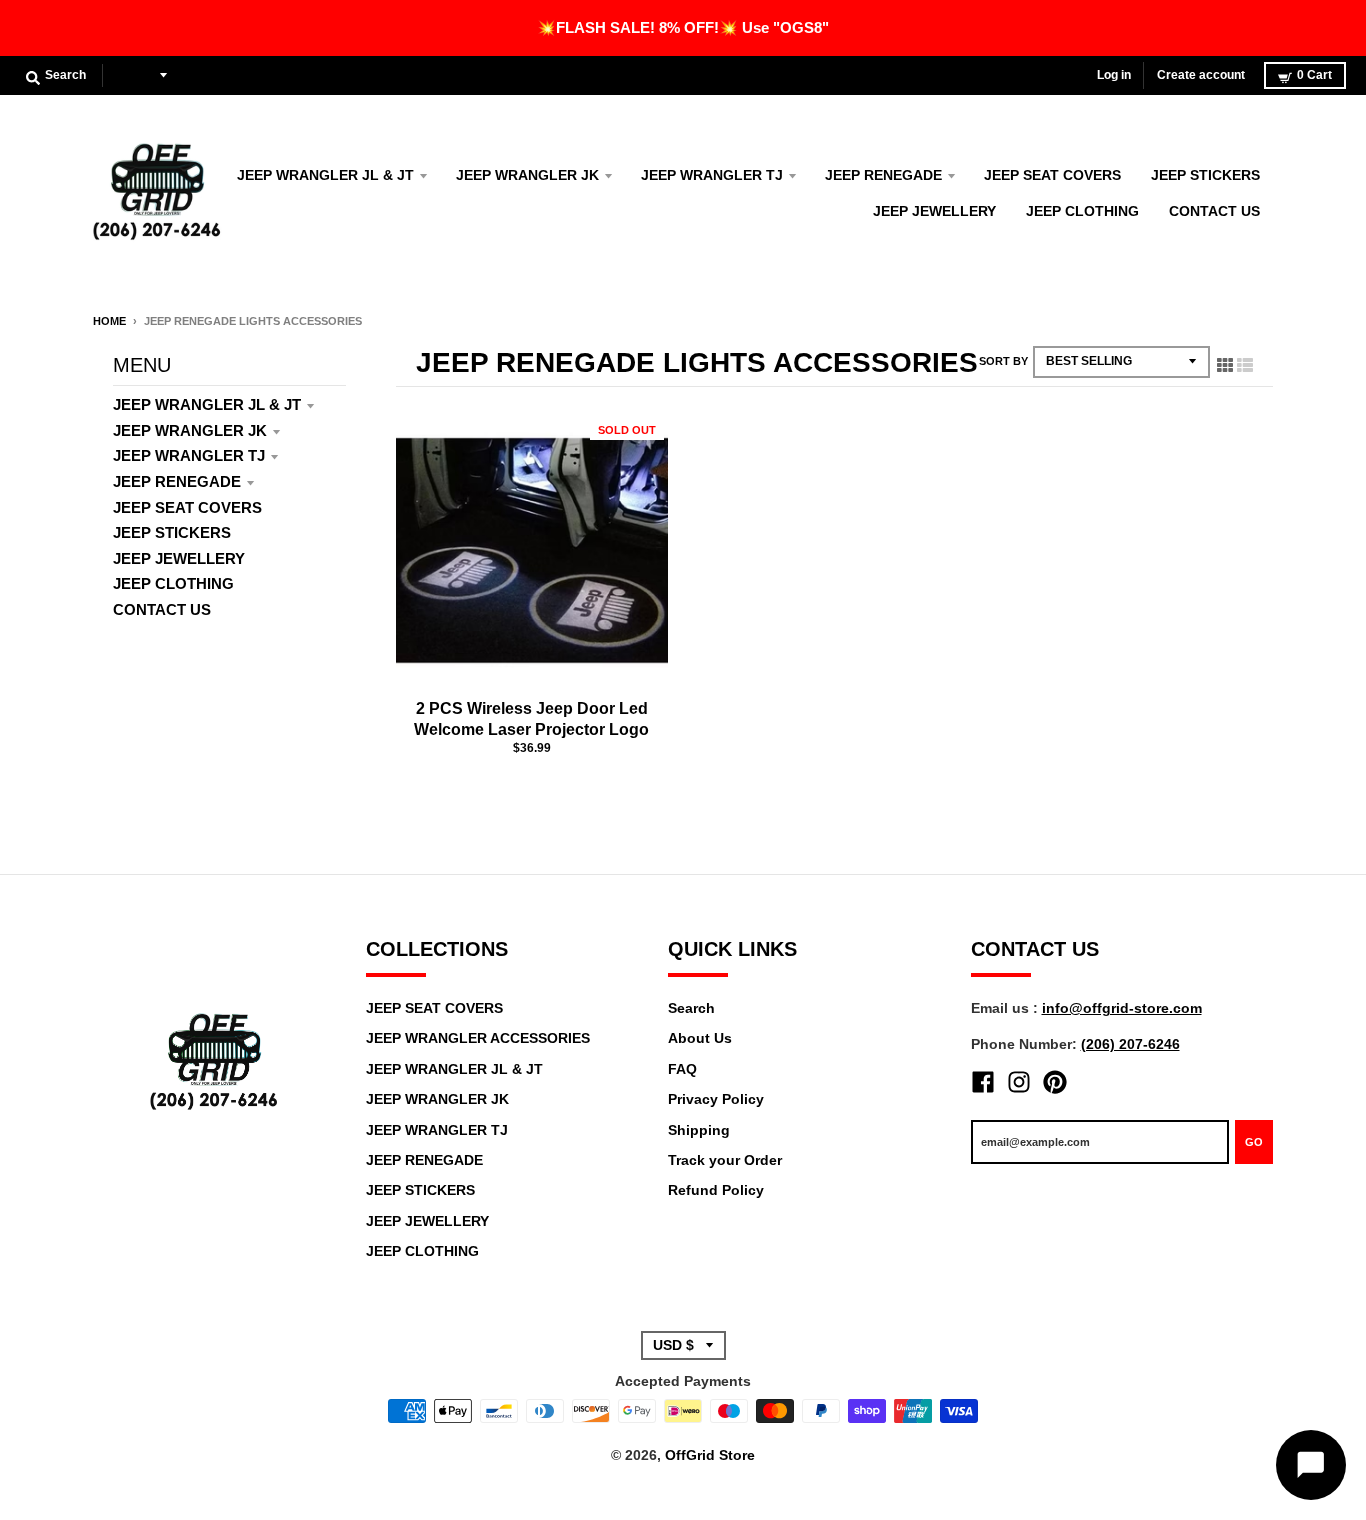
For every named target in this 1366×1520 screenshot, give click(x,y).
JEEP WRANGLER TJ (189, 455)
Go (1254, 1142)
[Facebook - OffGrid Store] (983, 1082)
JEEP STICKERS (172, 532)
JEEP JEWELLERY (179, 558)
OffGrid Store (710, 1455)
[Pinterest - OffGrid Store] (1055, 1082)
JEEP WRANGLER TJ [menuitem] (712, 175)
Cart (1314, 75)
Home (109, 321)
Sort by (1003, 361)
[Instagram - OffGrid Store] (1019, 1082)
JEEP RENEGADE (177, 481)
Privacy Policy (716, 1099)
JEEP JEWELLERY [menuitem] (934, 211)
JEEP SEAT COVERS (187, 507)
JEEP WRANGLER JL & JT (207, 404)
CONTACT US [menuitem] (1214, 211)
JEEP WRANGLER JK (190, 430)
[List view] (1245, 361)
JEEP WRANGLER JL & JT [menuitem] (325, 175)
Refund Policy (716, 1190)
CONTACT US (162, 609)
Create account (1201, 75)
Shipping (699, 1130)
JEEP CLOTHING (173, 583)
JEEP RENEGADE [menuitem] (883, 175)
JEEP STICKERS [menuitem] (1205, 175)
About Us (700, 1038)
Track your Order (725, 1160)
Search (691, 1008)
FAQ (682, 1069)
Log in (1114, 75)
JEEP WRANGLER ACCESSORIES (478, 1038)
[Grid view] (1225, 361)
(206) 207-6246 (1130, 1044)
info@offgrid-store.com (1122, 1008)
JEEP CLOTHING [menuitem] (1082, 211)
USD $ (135, 75)
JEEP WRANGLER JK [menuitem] (527, 175)
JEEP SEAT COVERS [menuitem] (1052, 175)
